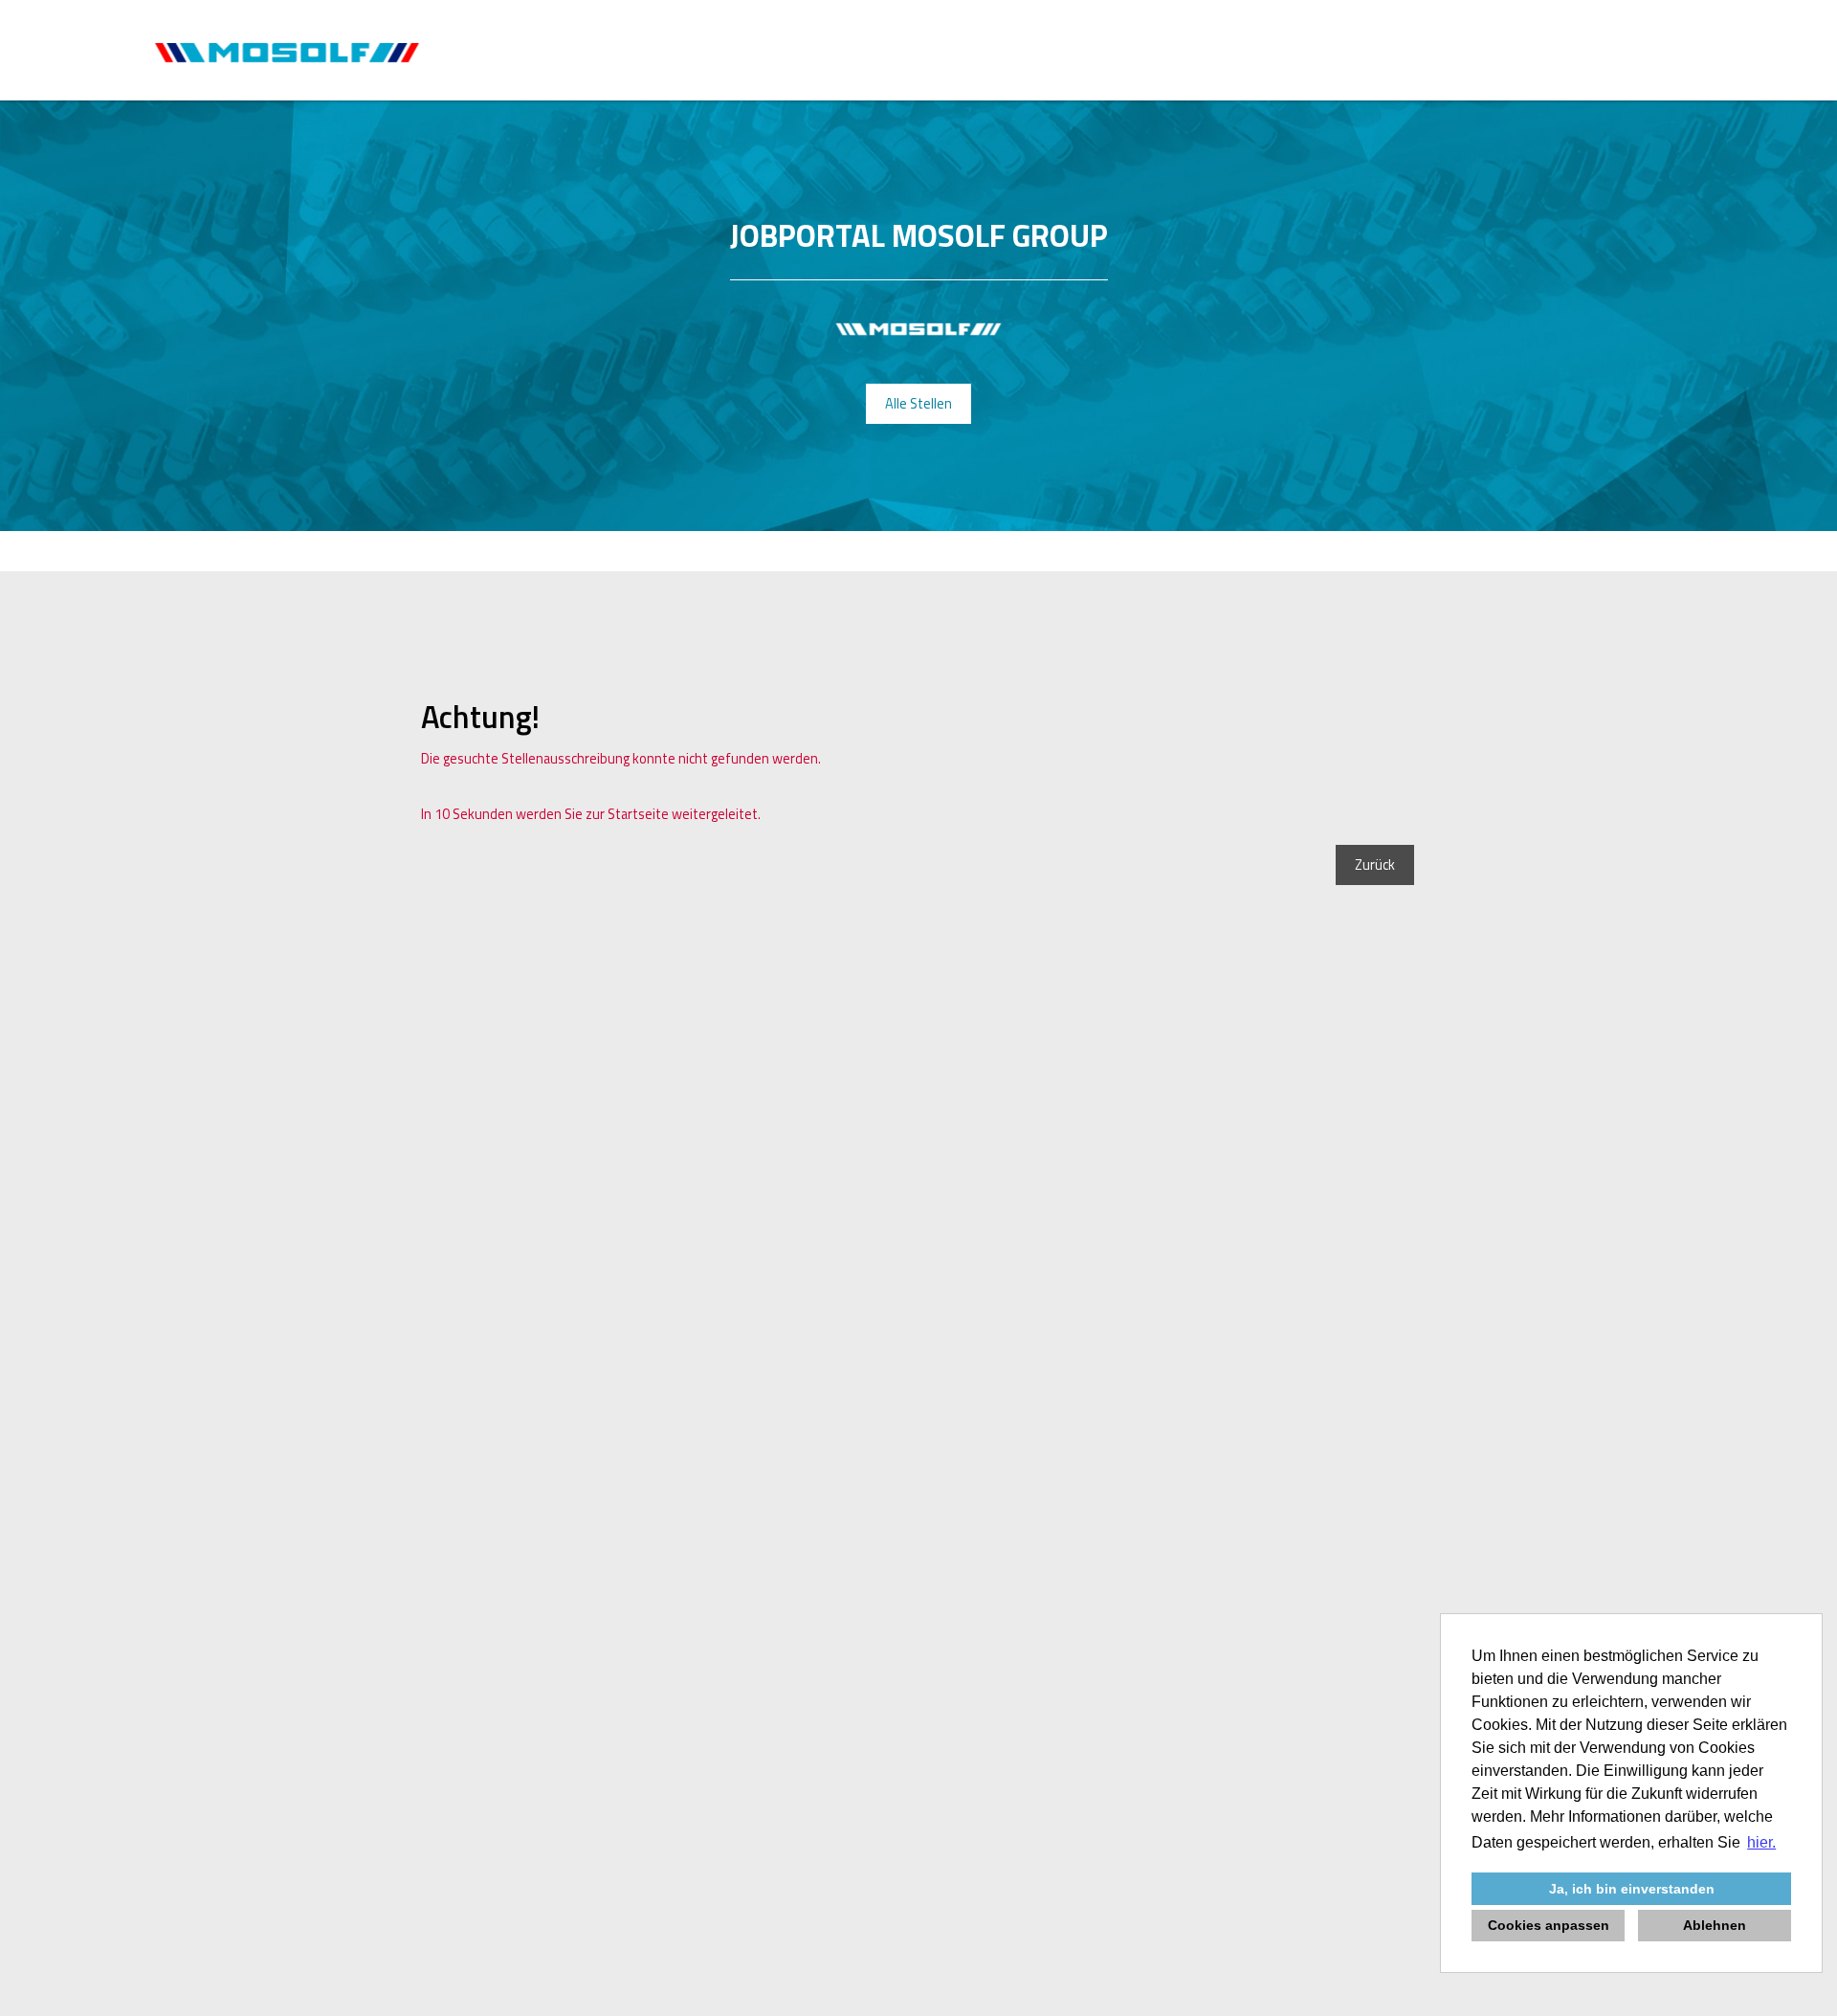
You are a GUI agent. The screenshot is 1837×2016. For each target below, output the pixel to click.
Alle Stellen (918, 404)
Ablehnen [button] (1715, 1925)
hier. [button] (1761, 1842)
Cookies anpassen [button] (1549, 1925)
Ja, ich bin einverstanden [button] (1632, 1889)
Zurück (1375, 865)
